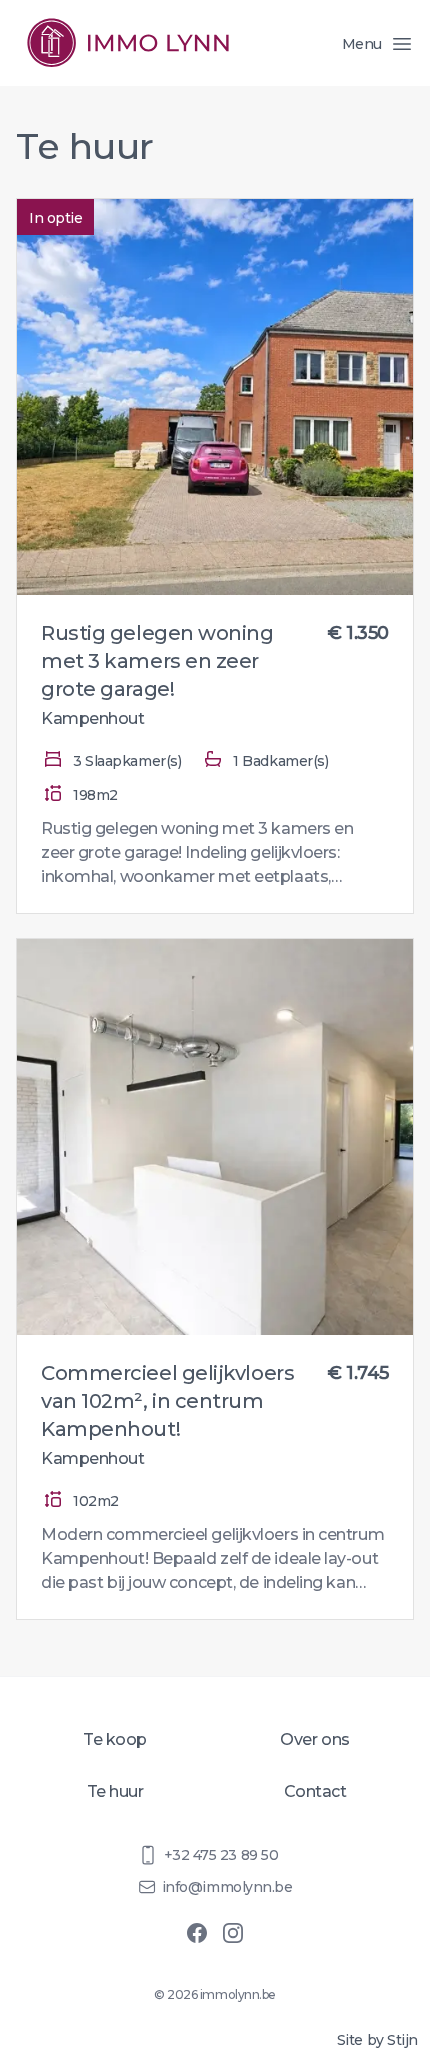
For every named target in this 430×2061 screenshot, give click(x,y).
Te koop (115, 1739)
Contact (315, 1791)
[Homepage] (128, 43)
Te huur (115, 1791)
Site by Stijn (377, 2040)
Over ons (314, 1739)
